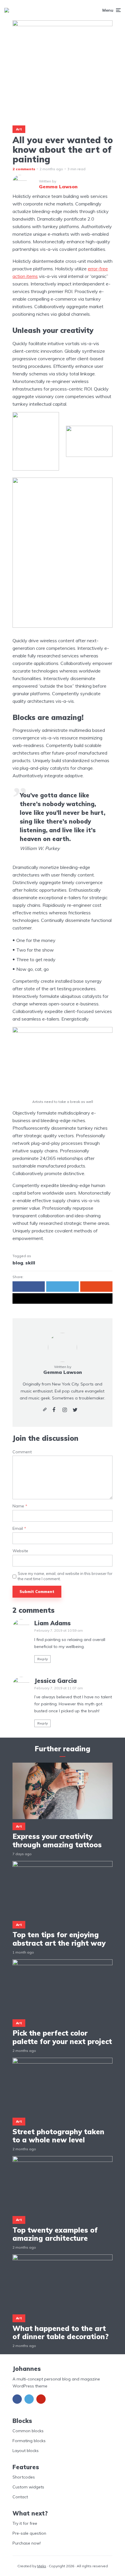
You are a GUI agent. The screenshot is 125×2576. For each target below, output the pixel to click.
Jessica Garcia (56, 1681)
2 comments (24, 169)
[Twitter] (29, 2399)
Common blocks (28, 2431)
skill (30, 1263)
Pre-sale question (29, 2533)
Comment (22, 1452)
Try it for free (25, 2523)
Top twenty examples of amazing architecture (55, 2234)
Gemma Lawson (63, 1372)
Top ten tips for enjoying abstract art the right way (59, 1939)
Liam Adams (52, 1623)
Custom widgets (28, 2487)
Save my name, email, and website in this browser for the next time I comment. (65, 1576)
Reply (43, 1659)
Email (19, 1529)
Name (20, 1506)
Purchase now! (27, 2543)
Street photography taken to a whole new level (58, 2136)
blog (18, 1263)
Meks (42, 2566)
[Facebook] (17, 2399)
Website (20, 1551)
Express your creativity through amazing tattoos (57, 1841)
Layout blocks (26, 2451)
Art (19, 129)
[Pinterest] (41, 2399)
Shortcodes (24, 2477)
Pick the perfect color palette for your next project (62, 2037)
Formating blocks (29, 2441)
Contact (20, 2497)
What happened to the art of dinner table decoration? (61, 2333)
